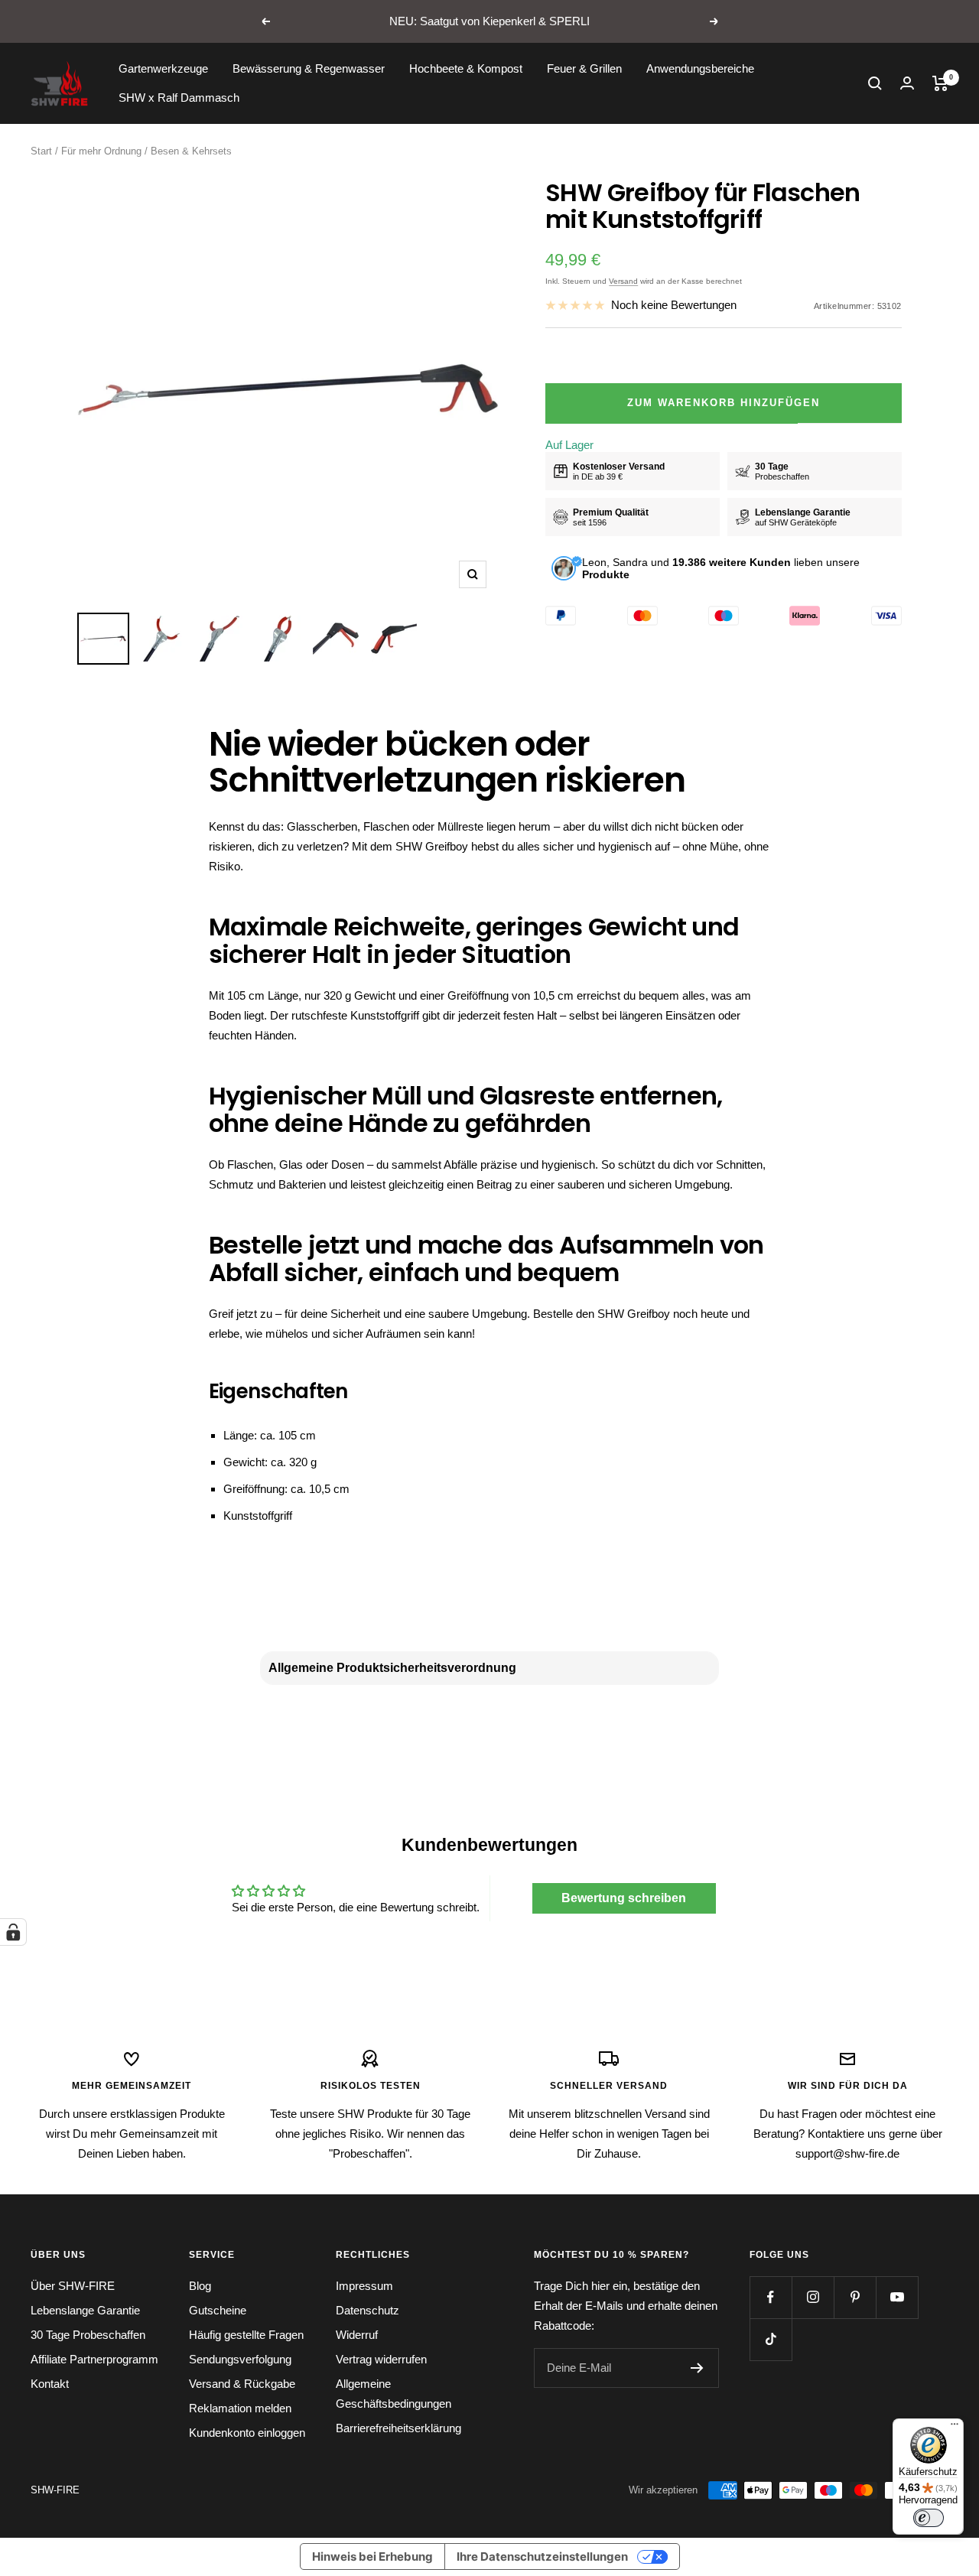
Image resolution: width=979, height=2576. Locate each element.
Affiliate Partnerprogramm (94, 2359)
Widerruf (357, 2335)
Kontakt (50, 2384)
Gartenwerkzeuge (163, 68)
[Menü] (955, 2428)
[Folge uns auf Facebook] (771, 2297)
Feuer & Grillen (584, 68)
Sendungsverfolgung (240, 2359)
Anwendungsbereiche (700, 68)
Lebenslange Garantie (85, 2310)
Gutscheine (218, 2310)
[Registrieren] (697, 2368)
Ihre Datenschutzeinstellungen (542, 2556)
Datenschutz (368, 2310)
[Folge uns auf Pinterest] (855, 2297)
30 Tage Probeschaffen (88, 2335)
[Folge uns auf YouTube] (897, 2297)
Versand (623, 281)
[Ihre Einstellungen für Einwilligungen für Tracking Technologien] (13, 1932)
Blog (200, 2286)
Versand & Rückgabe (242, 2384)
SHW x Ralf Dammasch (179, 98)
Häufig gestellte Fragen (246, 2335)
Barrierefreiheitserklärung (398, 2428)
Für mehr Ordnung (101, 151)
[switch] (929, 2518)
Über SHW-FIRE (73, 2286)
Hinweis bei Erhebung (372, 2556)
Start (41, 151)
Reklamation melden (240, 2408)
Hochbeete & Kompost (466, 68)
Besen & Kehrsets (191, 151)
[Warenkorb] (940, 83)
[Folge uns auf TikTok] (771, 2339)
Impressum (364, 2286)
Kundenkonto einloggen (247, 2433)
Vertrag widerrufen (381, 2359)
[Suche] (875, 83)
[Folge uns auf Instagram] (813, 2297)
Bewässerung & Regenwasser (309, 68)
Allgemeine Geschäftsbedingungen (394, 2394)
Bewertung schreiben (624, 1898)
